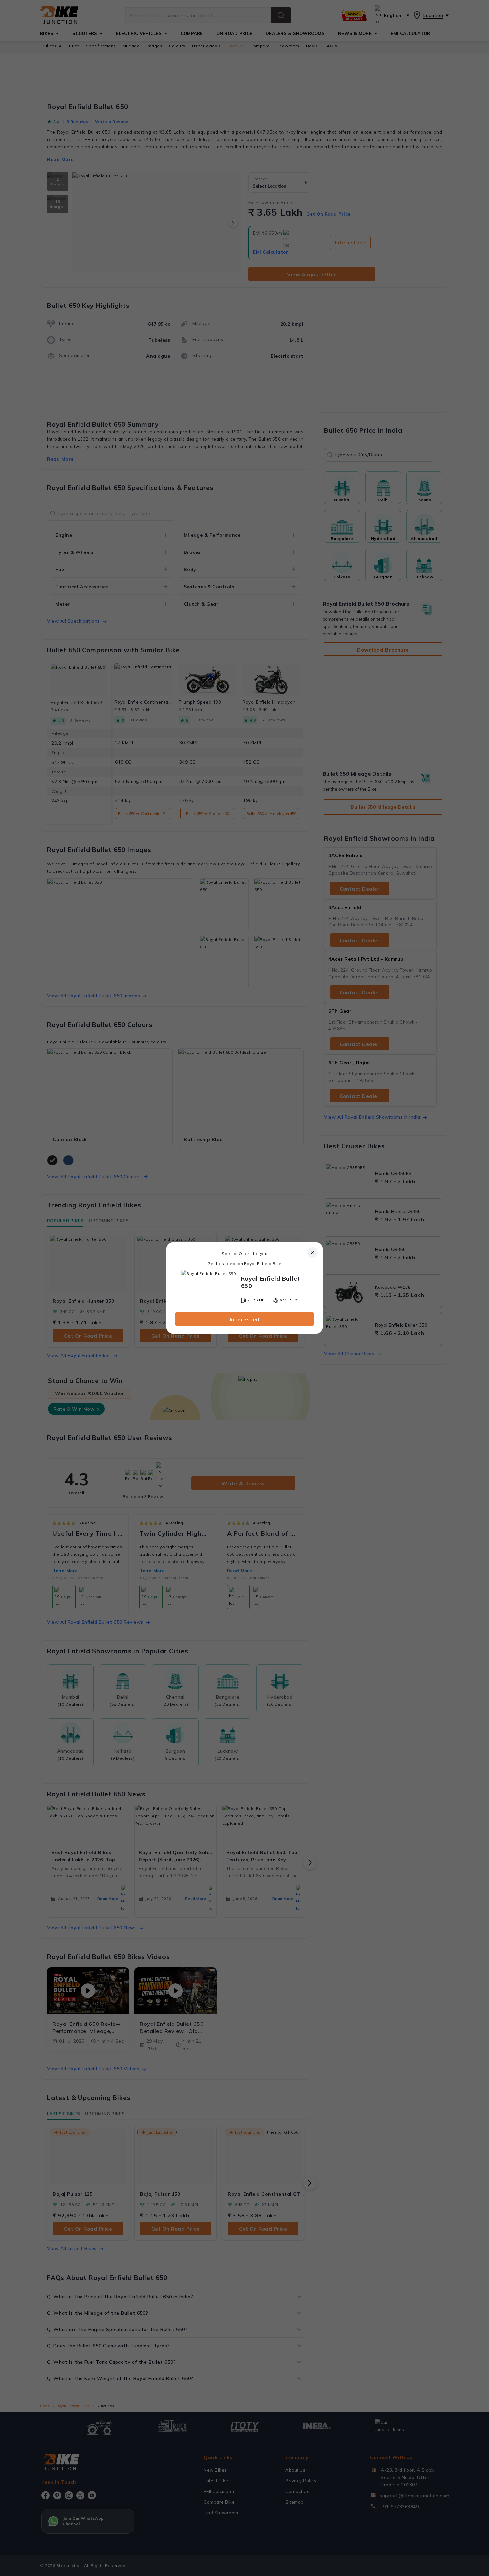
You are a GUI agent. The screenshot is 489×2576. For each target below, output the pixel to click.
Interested (245, 1319)
